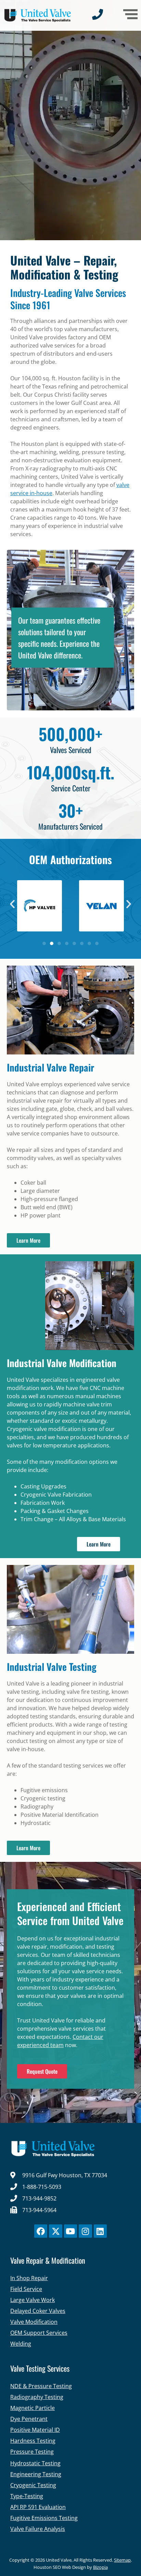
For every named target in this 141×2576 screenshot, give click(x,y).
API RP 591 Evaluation (38, 2507)
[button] (12, 904)
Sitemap (122, 2560)
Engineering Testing (36, 2474)
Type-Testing (27, 2496)
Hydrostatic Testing (35, 2463)
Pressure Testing (32, 2452)
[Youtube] (70, 2231)
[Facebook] (41, 2231)
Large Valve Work (33, 2300)
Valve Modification (34, 2322)
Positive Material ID (35, 2430)
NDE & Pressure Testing (41, 2386)
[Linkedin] (100, 2231)
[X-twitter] (55, 2231)
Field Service (26, 2289)
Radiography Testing (37, 2397)
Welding (21, 2344)
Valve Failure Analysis (38, 2529)
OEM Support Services (39, 2333)
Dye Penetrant (29, 2419)
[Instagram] (85, 2231)
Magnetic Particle (33, 2408)
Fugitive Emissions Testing (44, 2518)
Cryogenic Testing (33, 2485)
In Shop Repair (29, 2278)
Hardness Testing (33, 2441)
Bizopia (100, 2567)
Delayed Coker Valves (38, 2311)
